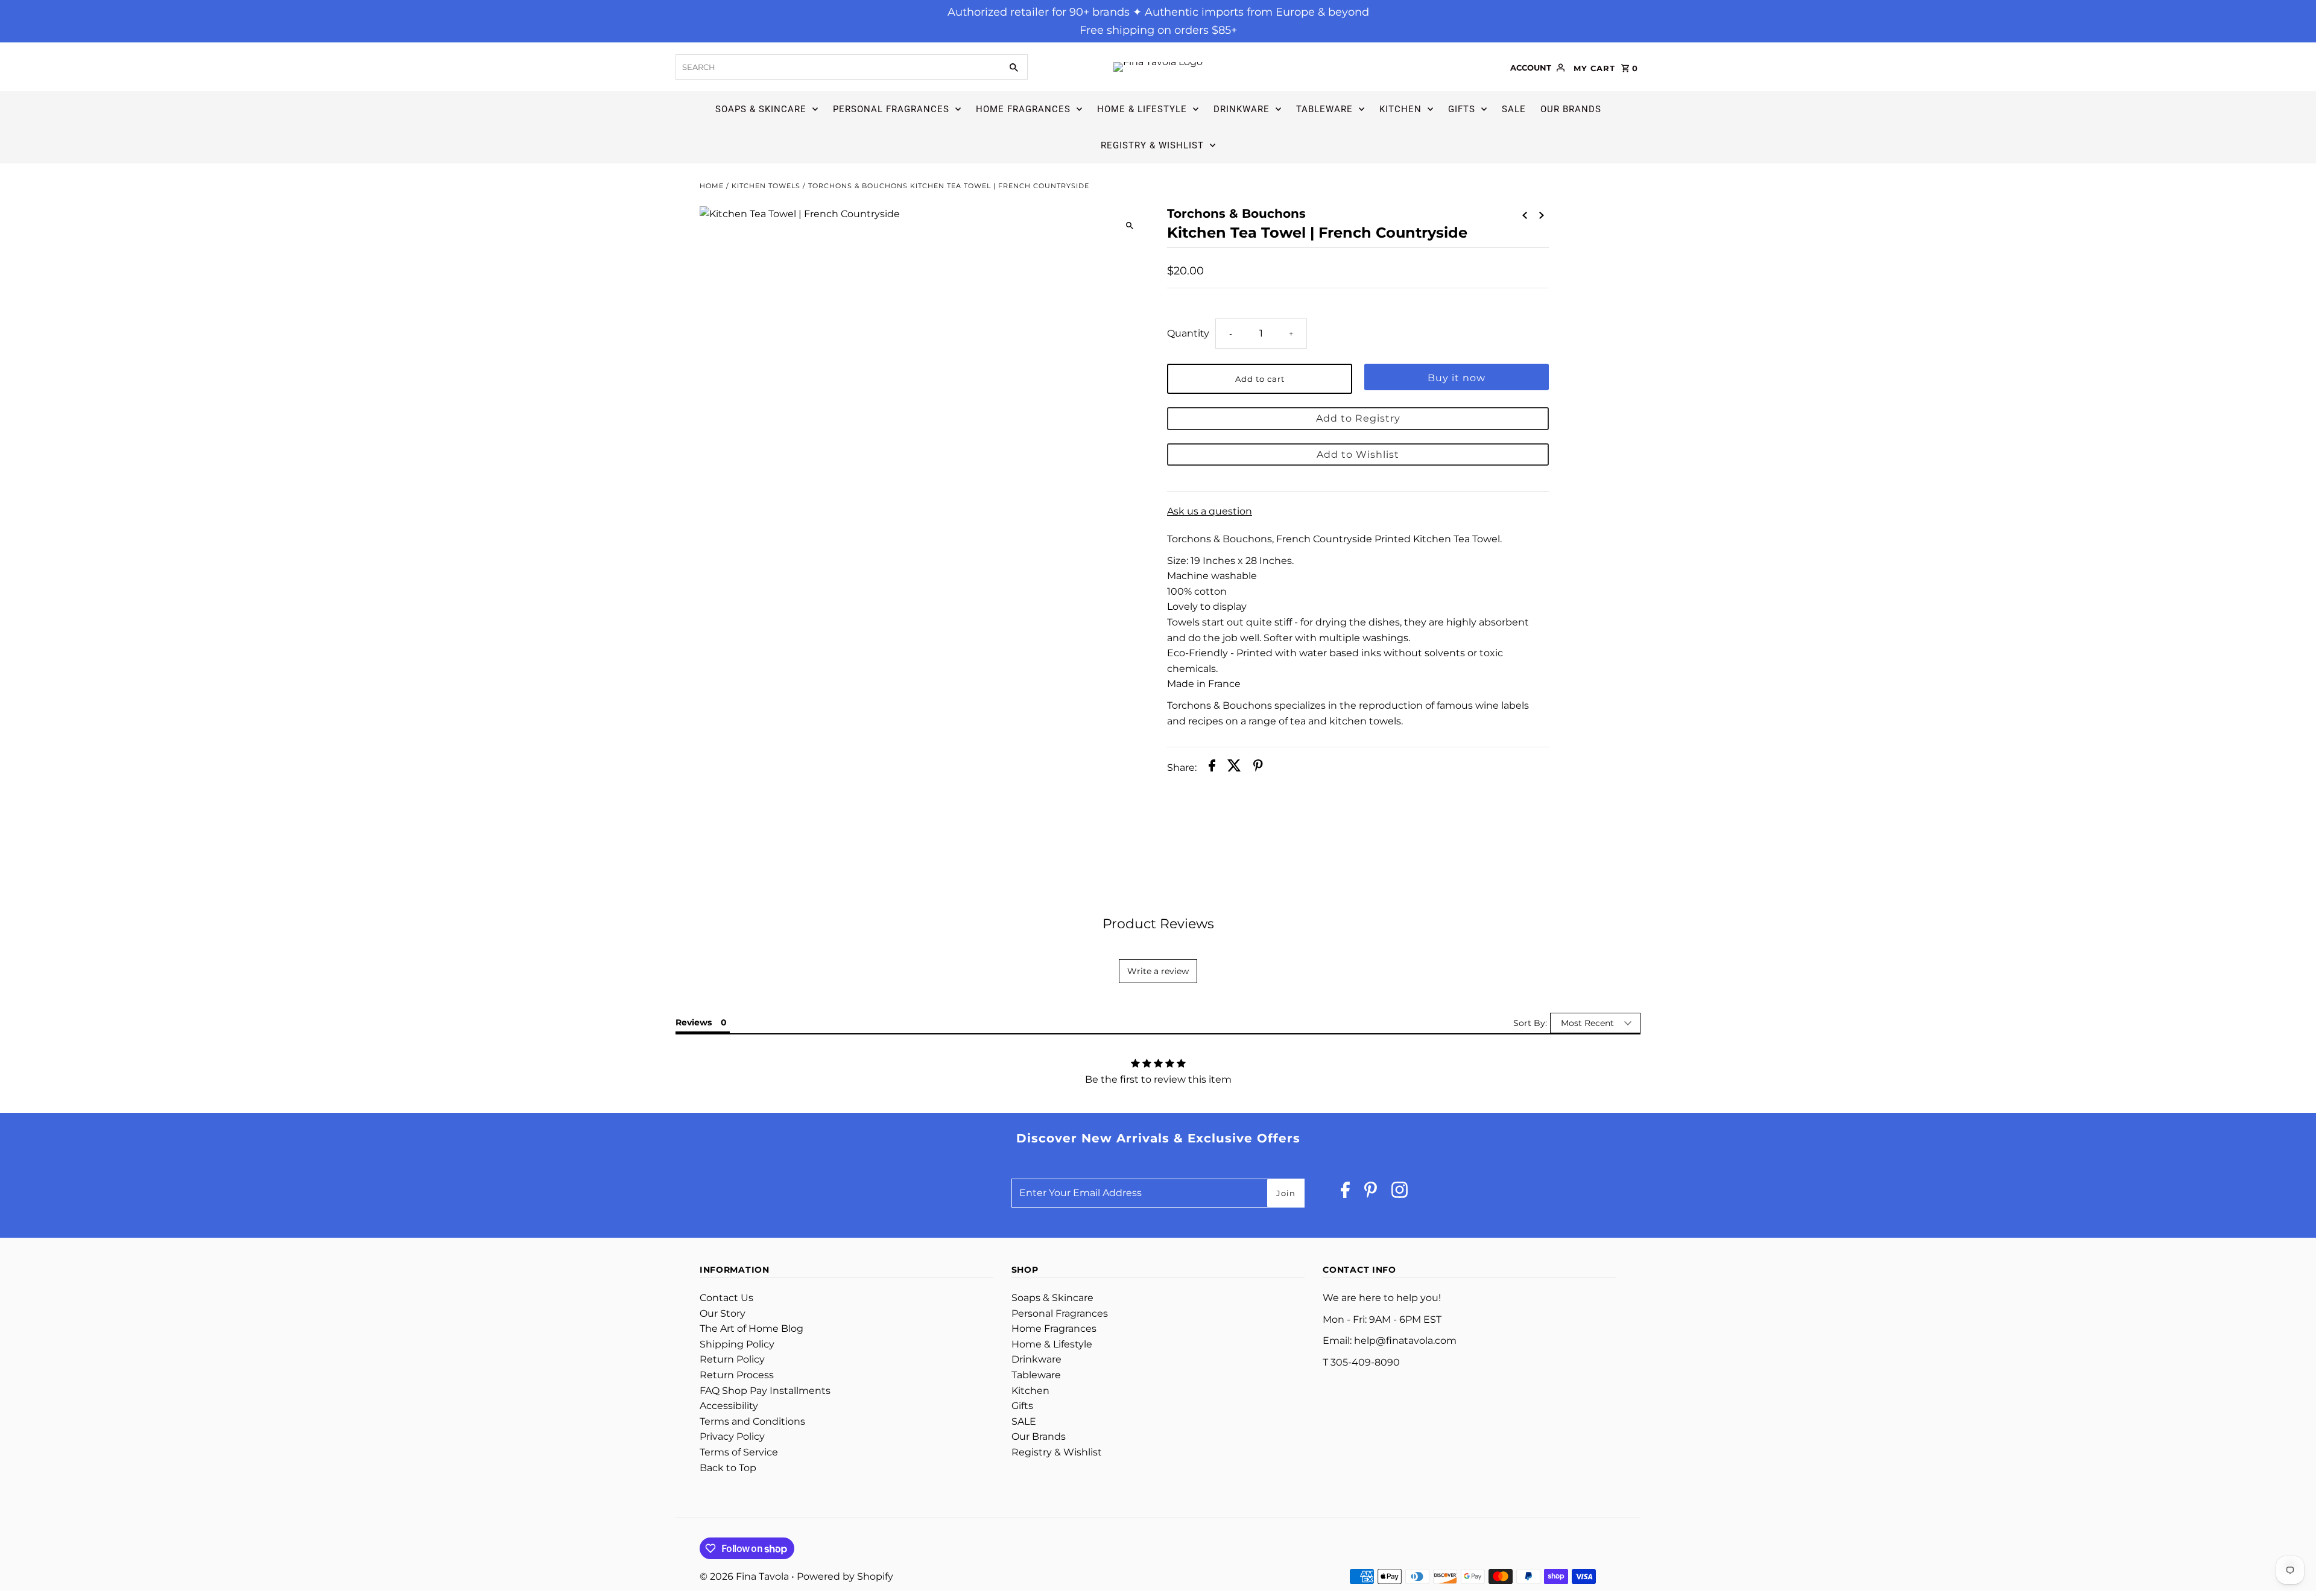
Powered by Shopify (845, 1576)
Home (712, 186)
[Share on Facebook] (1212, 768)
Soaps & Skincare (761, 109)
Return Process (737, 1375)
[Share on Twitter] (1234, 768)
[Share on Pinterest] (1258, 768)
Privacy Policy (732, 1436)
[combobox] (837, 67)
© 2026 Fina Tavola (745, 1576)
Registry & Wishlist (1152, 145)
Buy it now (1457, 378)
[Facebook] (1345, 1193)
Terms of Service (739, 1452)
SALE (1514, 109)
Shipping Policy (737, 1344)
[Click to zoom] (1129, 226)
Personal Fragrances (891, 109)
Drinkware (1242, 109)
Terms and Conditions (752, 1421)
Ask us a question (1210, 511)
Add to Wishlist (1358, 454)
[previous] (1525, 215)
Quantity (1188, 333)
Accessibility (729, 1406)
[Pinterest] (1371, 1193)
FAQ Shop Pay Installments (765, 1391)
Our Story (723, 1313)
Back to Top (728, 1468)
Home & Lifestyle (1142, 109)
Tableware (1324, 109)
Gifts (1462, 109)
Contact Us (726, 1298)
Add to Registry (1358, 418)
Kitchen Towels (766, 186)
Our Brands (1571, 109)
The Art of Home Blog (751, 1328)
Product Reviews (1158, 924)
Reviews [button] (694, 1022)
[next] (1542, 215)
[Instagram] (1400, 1193)
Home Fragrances (1023, 109)
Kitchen (1400, 109)
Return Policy (732, 1359)
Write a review (1158, 971)
